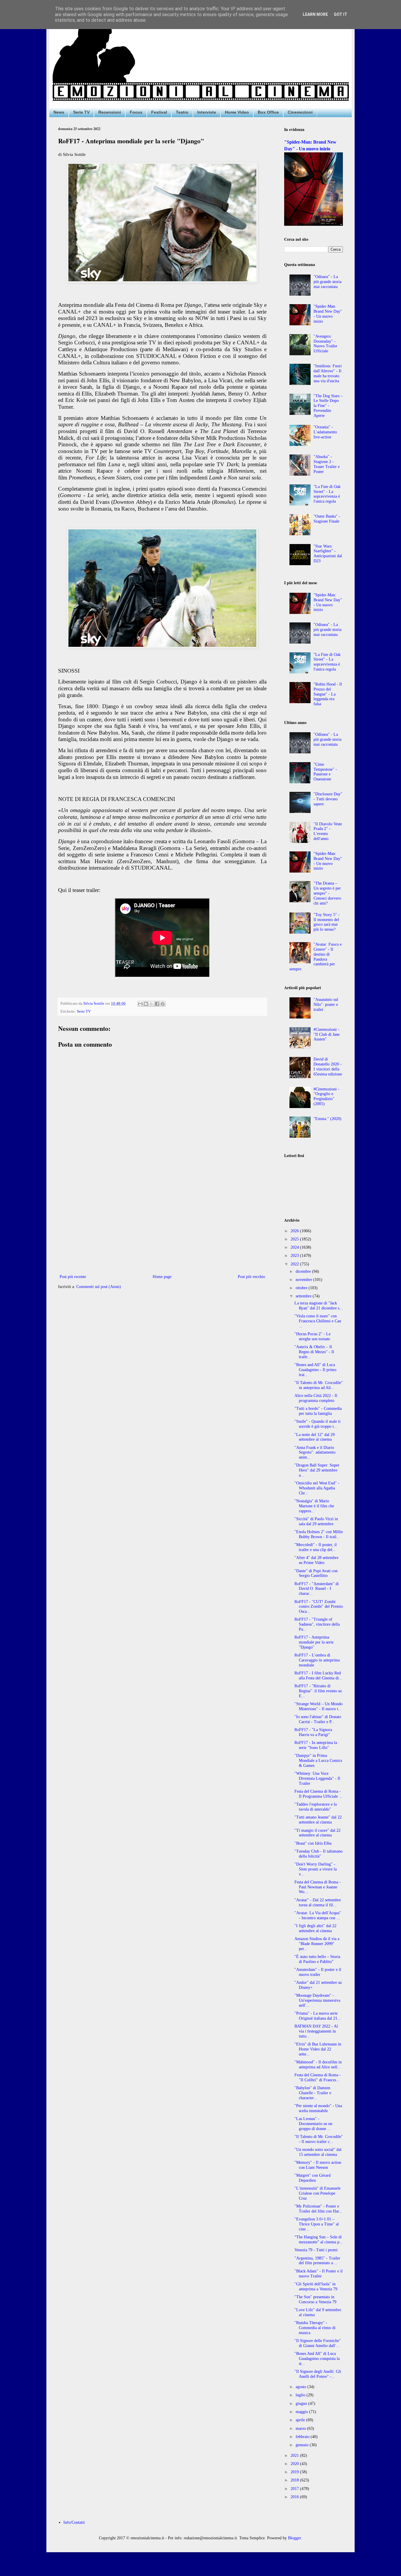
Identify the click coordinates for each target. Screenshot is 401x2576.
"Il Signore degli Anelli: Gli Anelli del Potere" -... (318, 2374)
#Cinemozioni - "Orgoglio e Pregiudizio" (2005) (326, 1096)
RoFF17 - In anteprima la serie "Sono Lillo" (316, 1745)
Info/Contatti (74, 2522)
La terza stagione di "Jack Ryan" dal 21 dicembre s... (319, 1306)
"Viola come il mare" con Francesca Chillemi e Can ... (318, 1321)
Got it (341, 14)
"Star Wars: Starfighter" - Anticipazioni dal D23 (328, 554)
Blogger (294, 2538)
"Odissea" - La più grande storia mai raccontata (327, 282)
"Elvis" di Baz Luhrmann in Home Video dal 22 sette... (318, 2049)
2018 (295, 2480)
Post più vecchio (251, 1277)
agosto (301, 2387)
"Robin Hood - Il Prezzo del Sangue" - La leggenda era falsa (328, 694)
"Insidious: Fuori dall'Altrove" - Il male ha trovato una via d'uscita (328, 373)
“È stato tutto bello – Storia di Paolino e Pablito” (317, 1959)
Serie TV (81, 112)
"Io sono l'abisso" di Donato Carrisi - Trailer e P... (318, 1719)
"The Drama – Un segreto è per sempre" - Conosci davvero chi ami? (327, 893)
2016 (295, 2497)
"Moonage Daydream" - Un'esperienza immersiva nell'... (317, 2000)
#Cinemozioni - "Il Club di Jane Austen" (327, 1034)
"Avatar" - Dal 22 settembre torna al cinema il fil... (318, 1902)
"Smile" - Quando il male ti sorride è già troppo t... (317, 1424)
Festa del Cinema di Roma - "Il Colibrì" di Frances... (318, 2077)
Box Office (268, 112)
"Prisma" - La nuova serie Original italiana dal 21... (318, 2016)
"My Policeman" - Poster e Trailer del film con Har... (318, 2209)
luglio (301, 2395)
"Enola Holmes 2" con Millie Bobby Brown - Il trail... (319, 1534)
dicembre (304, 1271)
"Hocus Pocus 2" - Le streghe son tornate (312, 1336)
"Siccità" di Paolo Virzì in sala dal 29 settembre (316, 1521)
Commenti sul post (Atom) (99, 1287)
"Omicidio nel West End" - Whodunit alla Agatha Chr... (317, 1488)
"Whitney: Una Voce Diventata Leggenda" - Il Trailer (317, 1778)
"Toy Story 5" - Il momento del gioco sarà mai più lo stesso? (327, 922)
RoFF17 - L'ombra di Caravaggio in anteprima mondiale (317, 1660)
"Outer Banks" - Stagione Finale (327, 519)
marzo (301, 2428)
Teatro (182, 112)
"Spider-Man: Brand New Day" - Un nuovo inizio (328, 314)
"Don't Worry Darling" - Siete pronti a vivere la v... (316, 1869)
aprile (301, 2420)
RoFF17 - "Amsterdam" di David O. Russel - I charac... (317, 1589)
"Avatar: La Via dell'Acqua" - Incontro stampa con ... (318, 1915)
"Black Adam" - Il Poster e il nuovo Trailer (319, 2274)
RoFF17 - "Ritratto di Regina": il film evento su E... (318, 1691)
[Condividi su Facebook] (157, 1004)
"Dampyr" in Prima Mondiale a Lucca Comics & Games (318, 1761)
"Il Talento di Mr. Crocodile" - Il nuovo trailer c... (319, 2139)
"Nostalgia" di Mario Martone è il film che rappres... (314, 1506)
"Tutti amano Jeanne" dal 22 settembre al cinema (318, 1820)
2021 (295, 2455)
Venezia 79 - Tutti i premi (316, 2250)
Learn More (315, 14)
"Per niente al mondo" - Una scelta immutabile (318, 2108)
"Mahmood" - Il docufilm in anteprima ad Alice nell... (318, 2065)
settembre (304, 1296)
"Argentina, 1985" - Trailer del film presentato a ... (317, 2261)
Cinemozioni (300, 112)
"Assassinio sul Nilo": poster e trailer (326, 1005)
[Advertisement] (162, 1225)
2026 (295, 1231)
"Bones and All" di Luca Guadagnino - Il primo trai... (315, 1370)
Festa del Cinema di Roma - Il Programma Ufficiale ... (319, 1794)
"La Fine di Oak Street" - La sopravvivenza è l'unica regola (327, 494)
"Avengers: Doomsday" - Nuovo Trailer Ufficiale (325, 344)
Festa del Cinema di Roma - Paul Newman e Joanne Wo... (318, 1887)
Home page (162, 1277)
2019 (295, 2472)
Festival (159, 112)
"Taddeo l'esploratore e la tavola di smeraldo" (316, 1807)
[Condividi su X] (151, 1004)
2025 (295, 1239)
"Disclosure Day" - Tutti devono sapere (328, 799)
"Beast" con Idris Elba (313, 1843)
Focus (136, 112)
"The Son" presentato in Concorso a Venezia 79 (315, 2299)
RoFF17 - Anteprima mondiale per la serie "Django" (314, 1642)
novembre (304, 1280)
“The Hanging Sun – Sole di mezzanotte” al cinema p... (319, 2240)
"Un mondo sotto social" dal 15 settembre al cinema (318, 2152)
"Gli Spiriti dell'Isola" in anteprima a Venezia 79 (316, 2287)
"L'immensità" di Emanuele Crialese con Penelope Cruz (317, 2193)
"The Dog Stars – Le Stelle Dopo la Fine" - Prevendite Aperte (328, 406)
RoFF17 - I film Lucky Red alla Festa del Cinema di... (318, 1676)
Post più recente (73, 1277)
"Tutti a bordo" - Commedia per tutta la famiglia (318, 1411)
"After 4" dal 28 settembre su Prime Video (316, 1560)
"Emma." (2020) (327, 1119)
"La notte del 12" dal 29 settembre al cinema (315, 1437)
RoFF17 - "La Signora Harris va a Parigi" (313, 1732)
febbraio (303, 2437)
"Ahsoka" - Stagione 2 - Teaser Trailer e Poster (327, 464)
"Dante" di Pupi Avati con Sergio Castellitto (316, 1573)
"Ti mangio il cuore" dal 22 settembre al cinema (317, 1833)
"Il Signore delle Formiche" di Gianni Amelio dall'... (318, 2343)
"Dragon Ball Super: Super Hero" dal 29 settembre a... (317, 1470)
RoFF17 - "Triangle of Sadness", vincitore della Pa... (317, 1624)
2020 (295, 2464)
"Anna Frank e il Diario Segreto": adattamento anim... (315, 1453)
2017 (295, 2489)
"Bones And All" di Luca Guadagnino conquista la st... (317, 2359)
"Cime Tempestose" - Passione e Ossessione (325, 772)
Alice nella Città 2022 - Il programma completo (316, 1398)
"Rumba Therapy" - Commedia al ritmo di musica (315, 2328)
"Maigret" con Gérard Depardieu (312, 2178)
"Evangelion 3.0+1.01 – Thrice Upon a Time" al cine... (317, 2224)
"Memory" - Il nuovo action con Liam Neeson (318, 2165)
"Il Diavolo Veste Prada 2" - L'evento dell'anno (328, 831)
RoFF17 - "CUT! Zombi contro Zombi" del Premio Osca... (319, 1607)
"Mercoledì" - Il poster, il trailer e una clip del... (316, 1547)
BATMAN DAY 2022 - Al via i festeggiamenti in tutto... (316, 2031)
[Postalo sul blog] (146, 1004)
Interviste (207, 112)
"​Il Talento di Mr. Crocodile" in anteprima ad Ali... (319, 1385)
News (59, 112)
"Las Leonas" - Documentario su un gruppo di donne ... (313, 2124)
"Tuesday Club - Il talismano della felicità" (319, 1854)
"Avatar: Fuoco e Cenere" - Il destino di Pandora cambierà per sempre (316, 957)
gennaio (303, 2445)
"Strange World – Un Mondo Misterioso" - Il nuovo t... (319, 1706)
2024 (295, 1247)
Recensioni (110, 112)
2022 (295, 1264)
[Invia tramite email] (140, 1004)
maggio (302, 2412)
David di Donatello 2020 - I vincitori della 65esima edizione (328, 1066)
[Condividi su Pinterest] (163, 1004)
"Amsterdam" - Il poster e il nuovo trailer (318, 1972)
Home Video (237, 112)
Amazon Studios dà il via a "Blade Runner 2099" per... (317, 1944)
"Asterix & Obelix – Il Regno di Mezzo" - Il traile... (314, 1352)
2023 (295, 1256)
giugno (302, 2404)
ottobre (302, 1288)
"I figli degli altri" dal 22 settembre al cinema (315, 1928)
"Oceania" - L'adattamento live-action (325, 432)
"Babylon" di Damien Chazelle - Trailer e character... (313, 2093)
